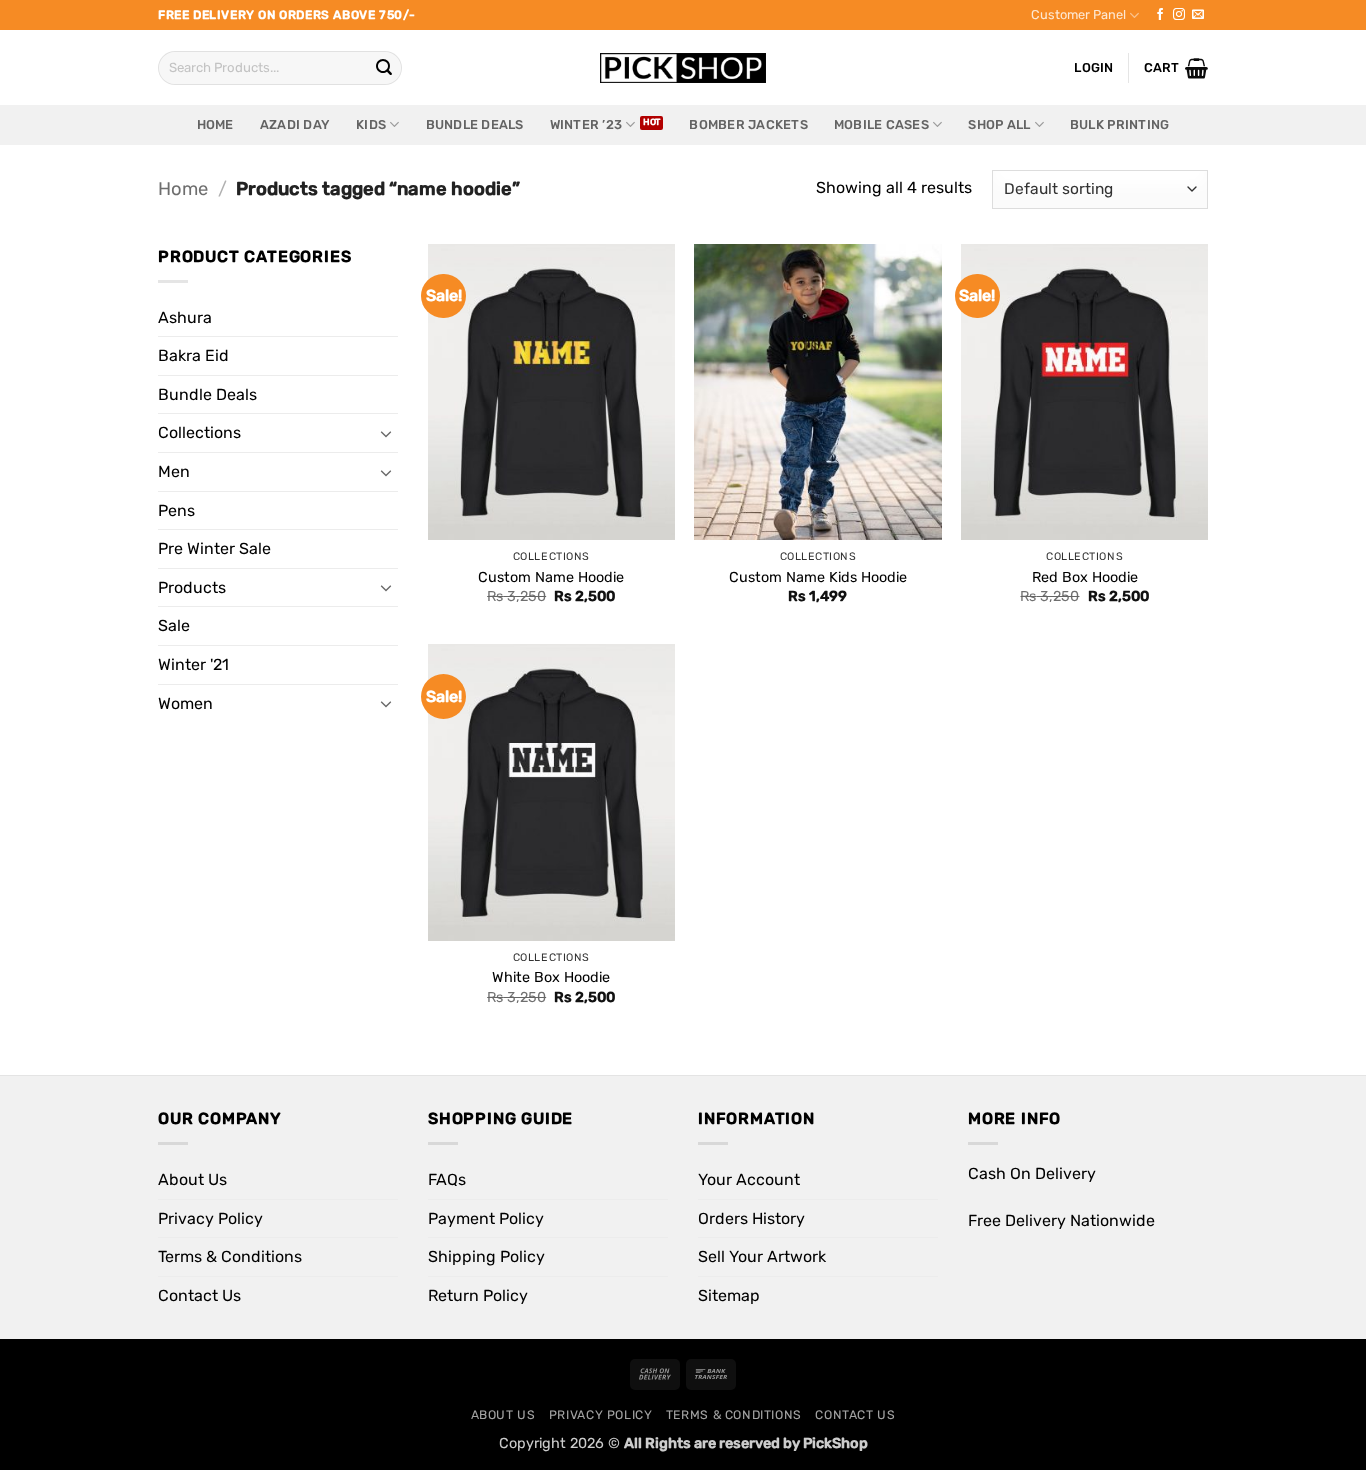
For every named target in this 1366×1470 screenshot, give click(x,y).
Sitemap (729, 1295)
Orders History (751, 1218)
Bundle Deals (475, 124)
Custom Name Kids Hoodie (818, 577)
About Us (192, 1179)
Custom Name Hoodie (551, 577)
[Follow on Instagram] (1179, 15)
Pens (176, 510)
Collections (199, 432)
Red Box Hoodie (1085, 577)
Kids (371, 124)
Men (174, 471)
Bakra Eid (193, 355)
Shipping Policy (486, 1256)
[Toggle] (386, 433)
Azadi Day (295, 124)
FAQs (447, 1179)
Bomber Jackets (748, 124)
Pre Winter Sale (214, 548)
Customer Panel (1078, 14)
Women (185, 703)
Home (215, 124)
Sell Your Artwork (762, 1256)
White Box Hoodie (551, 977)
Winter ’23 (586, 124)
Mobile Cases (881, 124)
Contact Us (199, 1295)
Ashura (185, 317)
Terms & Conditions (230, 1256)
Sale (174, 625)
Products (192, 587)
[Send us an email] (1198, 15)
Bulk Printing (1119, 124)
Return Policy (478, 1295)
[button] (1176, 68)
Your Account (749, 1179)
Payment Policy (486, 1218)
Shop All (999, 124)
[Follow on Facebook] (1160, 15)
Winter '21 (193, 664)
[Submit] (384, 68)
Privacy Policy (210, 1218)
